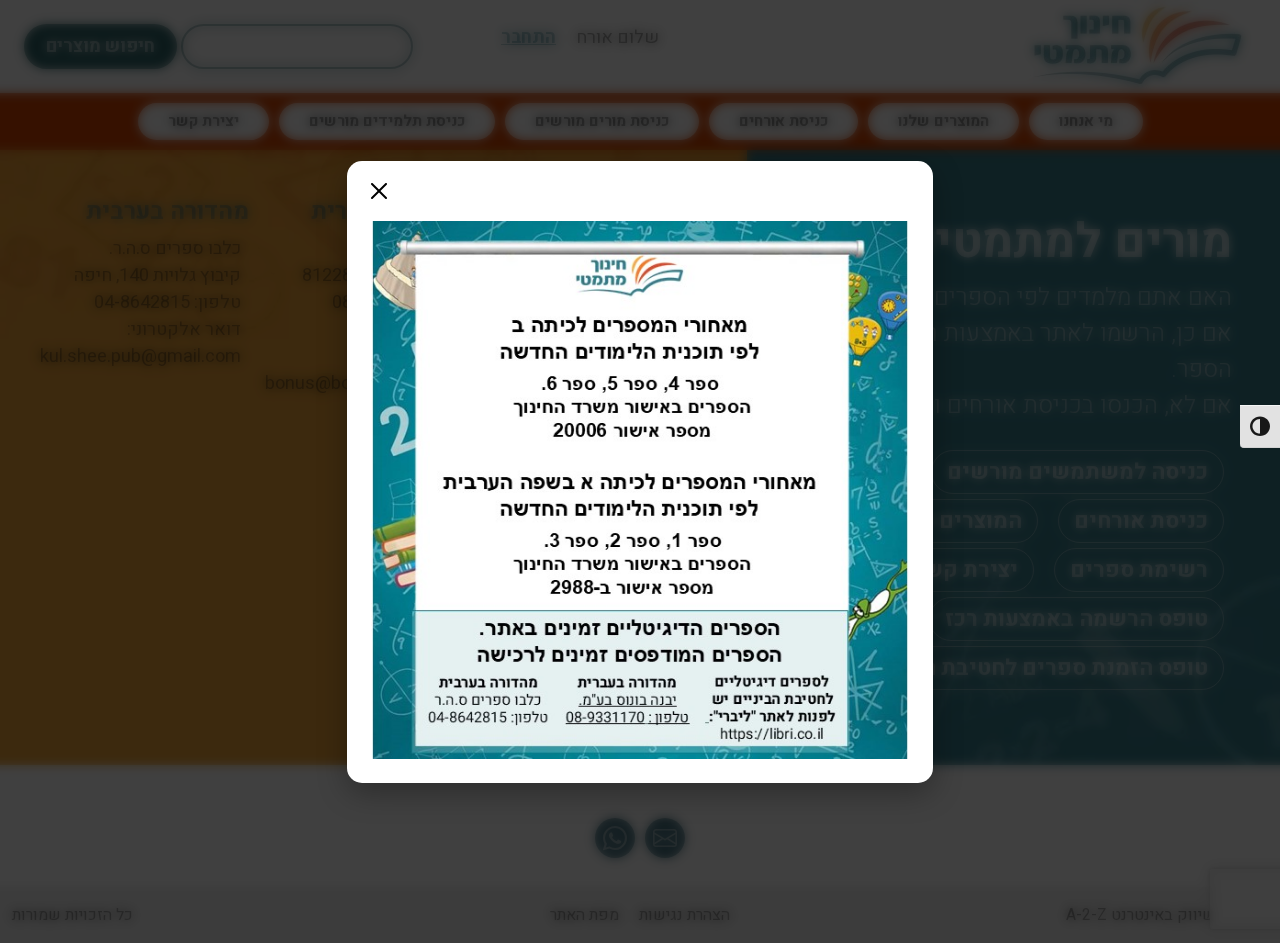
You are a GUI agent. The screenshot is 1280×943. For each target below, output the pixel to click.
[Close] (379, 191)
